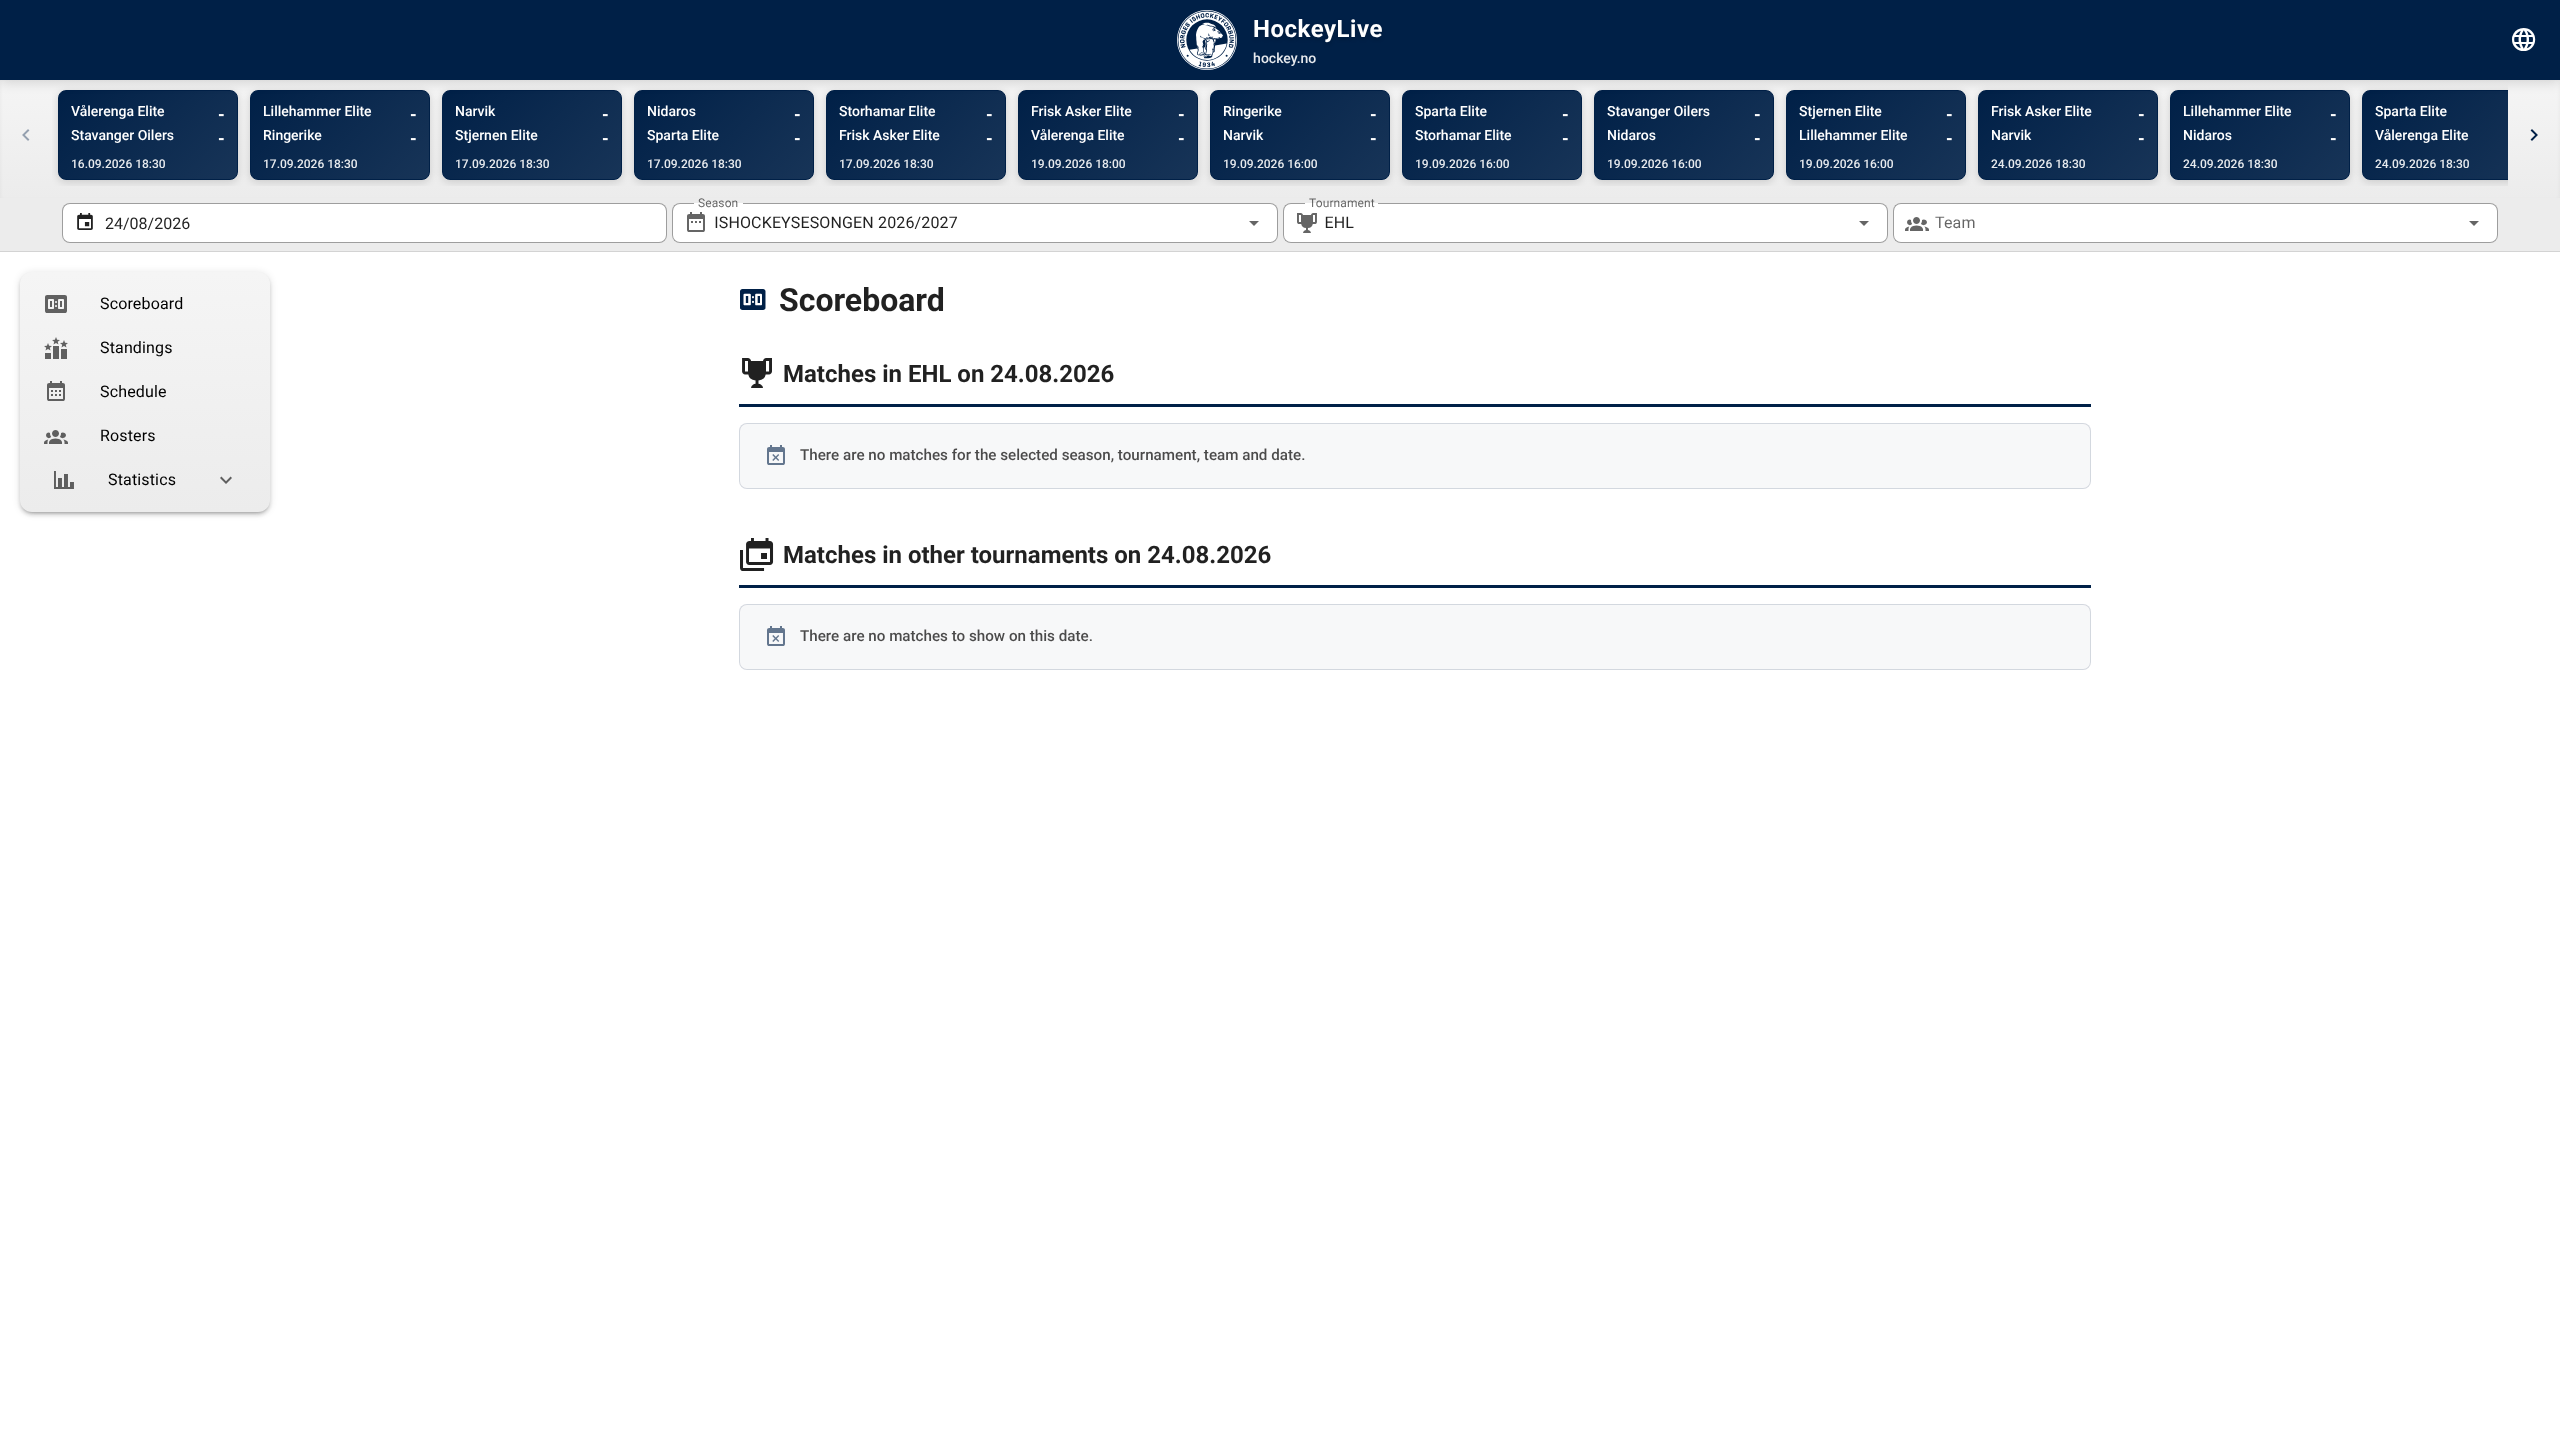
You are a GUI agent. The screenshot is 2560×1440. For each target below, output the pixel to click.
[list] (145, 392)
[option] (145, 304)
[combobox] (974, 223)
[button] (1832, 223)
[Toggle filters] (2524, 40)
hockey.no (1284, 59)
